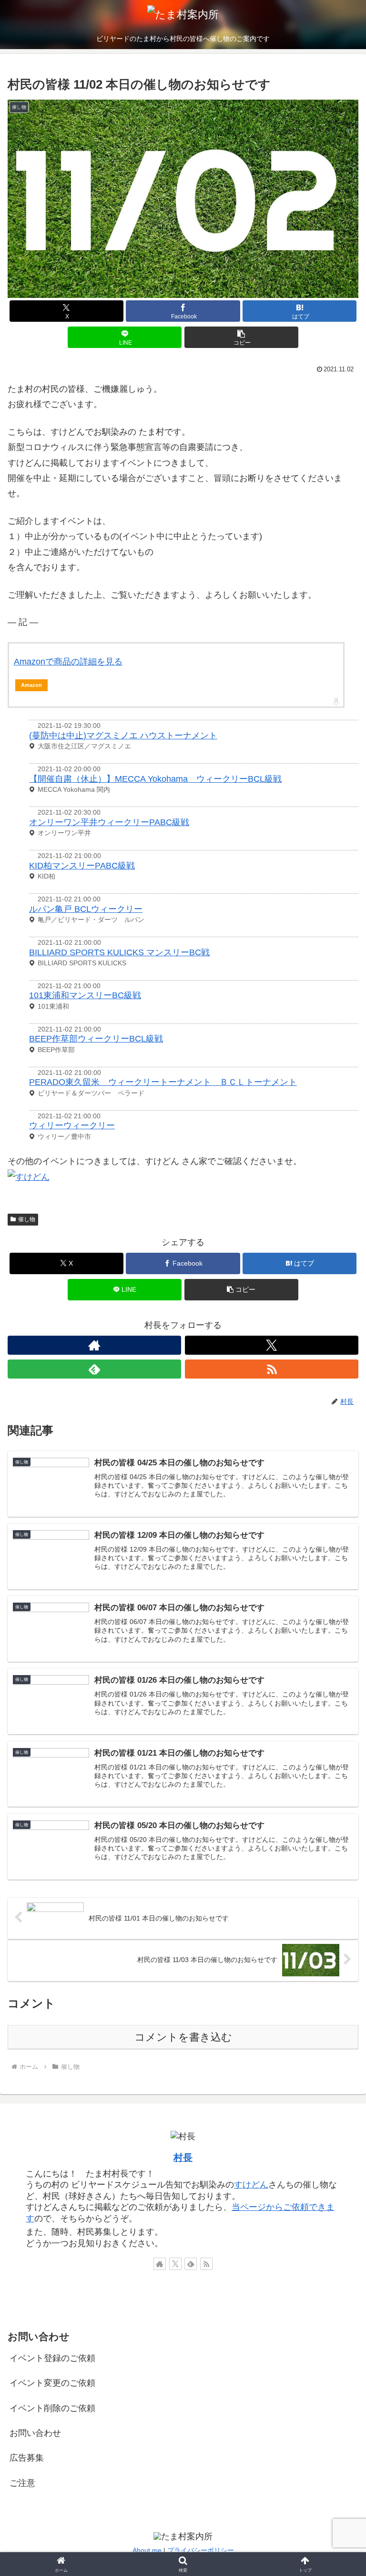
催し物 (27, 1219)
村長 (183, 2157)
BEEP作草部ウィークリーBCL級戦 (96, 1039)
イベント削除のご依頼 (52, 2408)
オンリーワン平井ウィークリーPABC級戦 (109, 822)
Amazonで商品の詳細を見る (68, 662)
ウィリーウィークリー (72, 1125)
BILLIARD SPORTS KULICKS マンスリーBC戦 (119, 952)
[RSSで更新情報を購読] (272, 1369)
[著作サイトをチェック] (94, 1345)
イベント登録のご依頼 (52, 2358)
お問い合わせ (35, 2433)
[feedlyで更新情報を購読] (94, 1369)
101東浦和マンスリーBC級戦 (85, 995)
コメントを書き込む (183, 2037)
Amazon (31, 685)
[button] (241, 337)
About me (147, 2550)
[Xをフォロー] (272, 1345)
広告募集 (27, 2458)
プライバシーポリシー (201, 2550)
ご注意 (22, 2483)
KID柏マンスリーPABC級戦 (82, 866)
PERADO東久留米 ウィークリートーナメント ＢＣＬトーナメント (163, 1082)
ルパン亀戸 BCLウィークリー (86, 909)
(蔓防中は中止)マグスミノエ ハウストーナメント (123, 736)
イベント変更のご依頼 (52, 2383)
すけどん (251, 2185)
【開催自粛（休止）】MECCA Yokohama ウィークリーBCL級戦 (155, 779)
